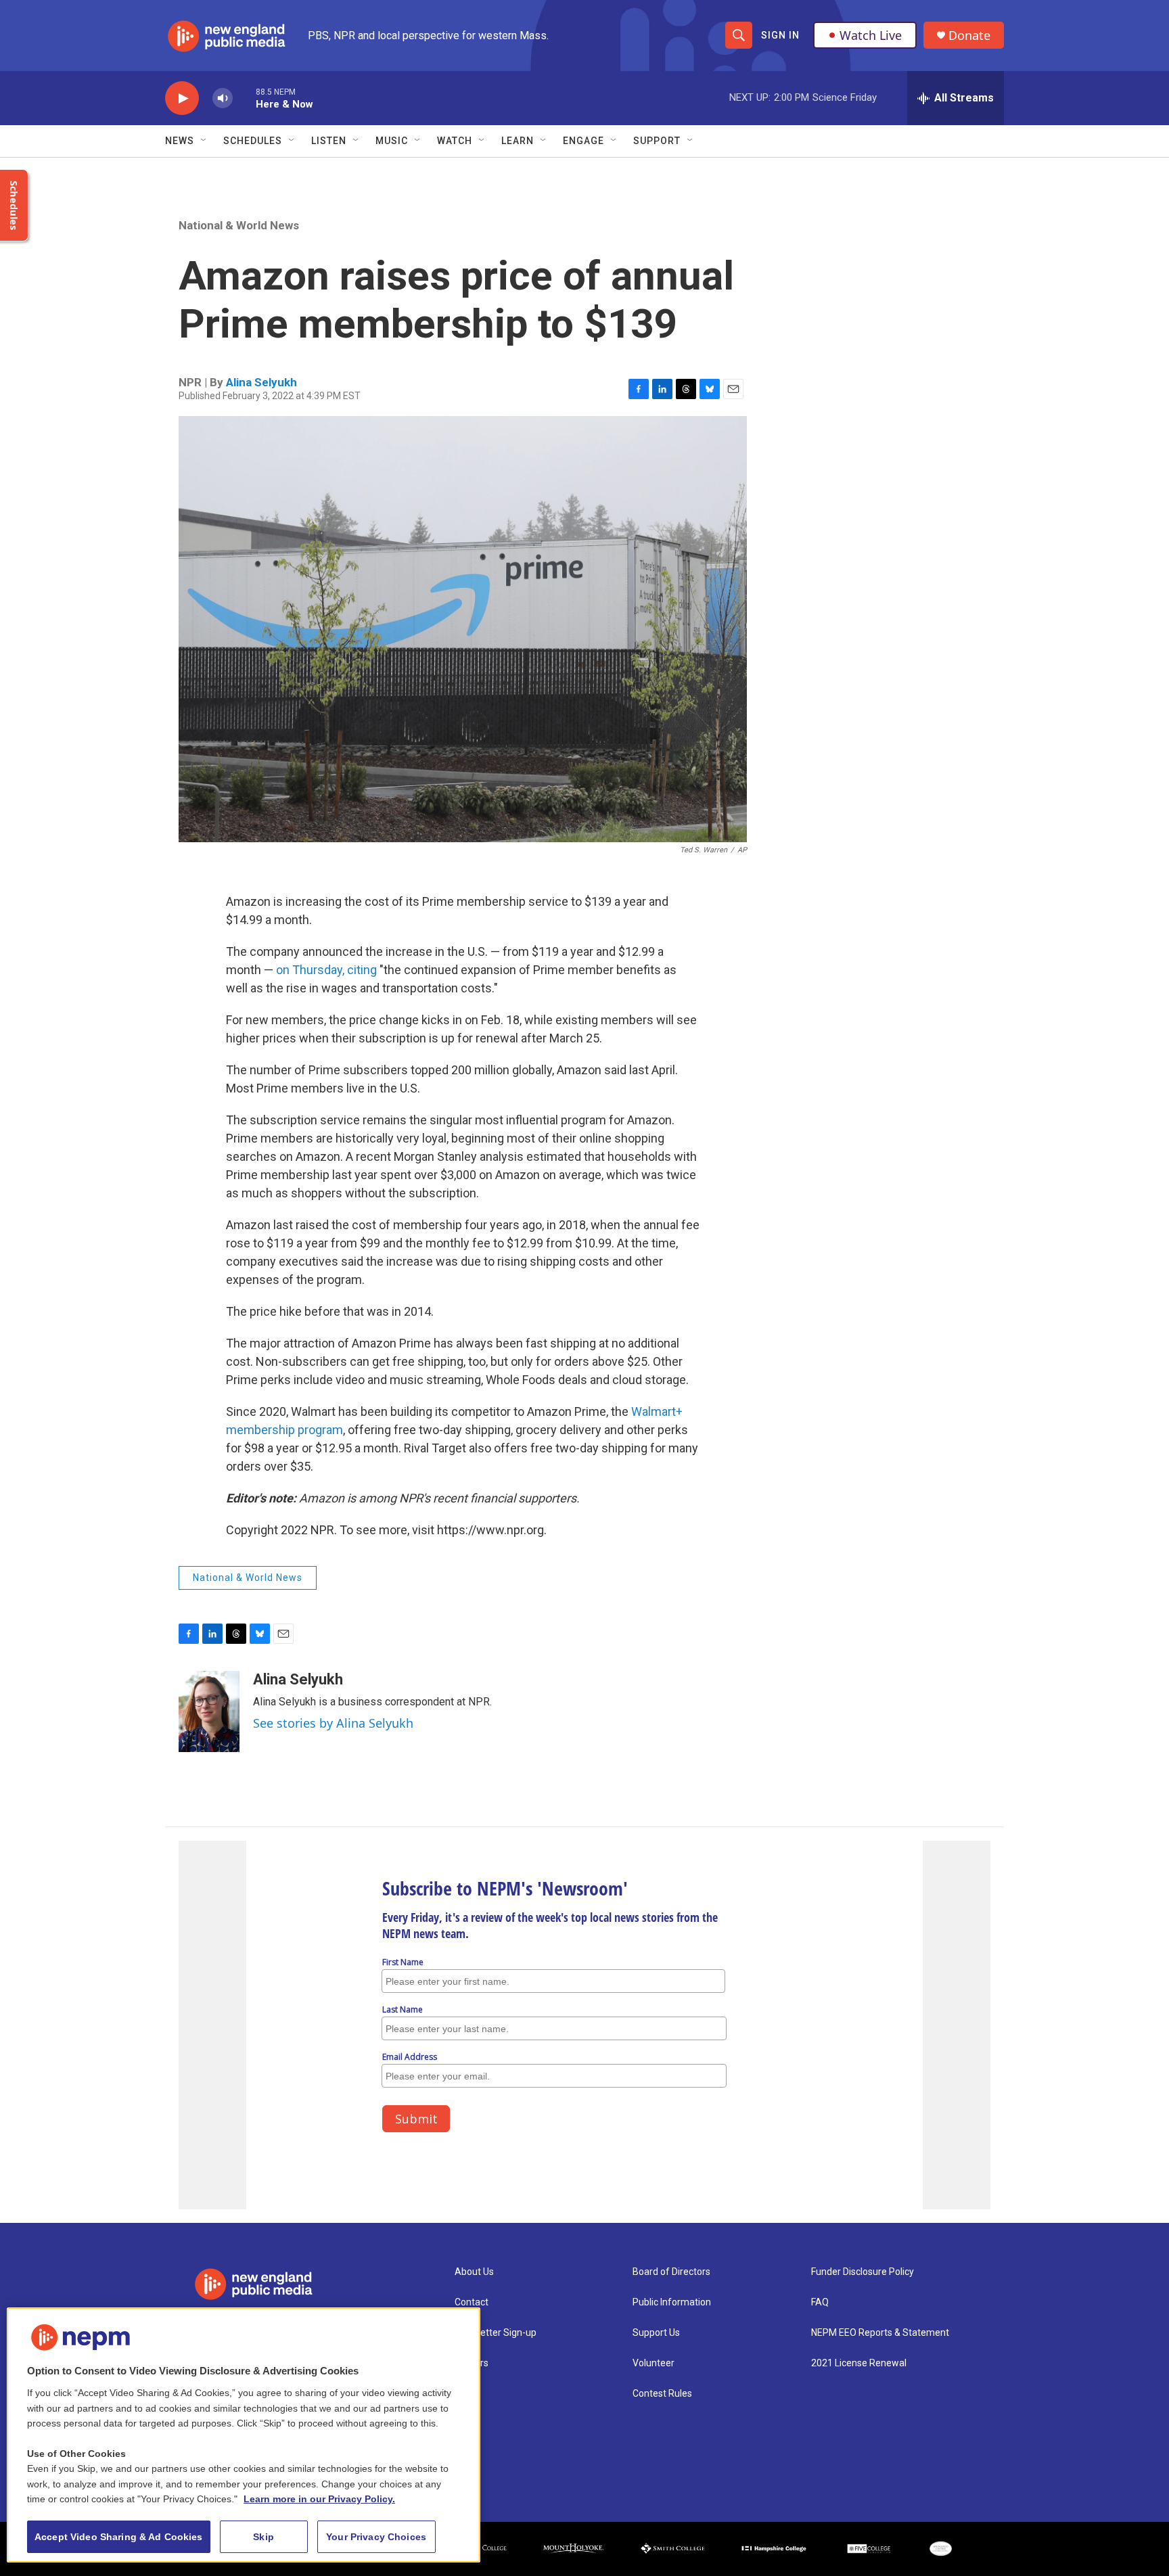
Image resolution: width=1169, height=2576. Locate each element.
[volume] (223, 98)
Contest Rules (662, 2394)
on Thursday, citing (328, 970)
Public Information (672, 2302)
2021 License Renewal (859, 2363)
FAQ (820, 2302)
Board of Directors (671, 2272)
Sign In (780, 35)
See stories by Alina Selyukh (333, 1723)
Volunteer (654, 2363)
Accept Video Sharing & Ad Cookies (119, 2537)
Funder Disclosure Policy (863, 2272)
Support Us (656, 2333)
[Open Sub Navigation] (204, 141)
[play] (182, 98)
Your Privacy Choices (376, 2537)
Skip (263, 2537)
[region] (244, 2435)
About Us (474, 2272)
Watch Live (871, 35)
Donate (969, 36)
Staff (466, 2394)
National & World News (239, 225)
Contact (472, 2302)
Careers (472, 2363)
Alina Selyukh (261, 382)
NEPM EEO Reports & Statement (880, 2333)
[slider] (244, 98)
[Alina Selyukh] (209, 1711)
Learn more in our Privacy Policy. (319, 2499)
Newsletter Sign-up (496, 2333)
